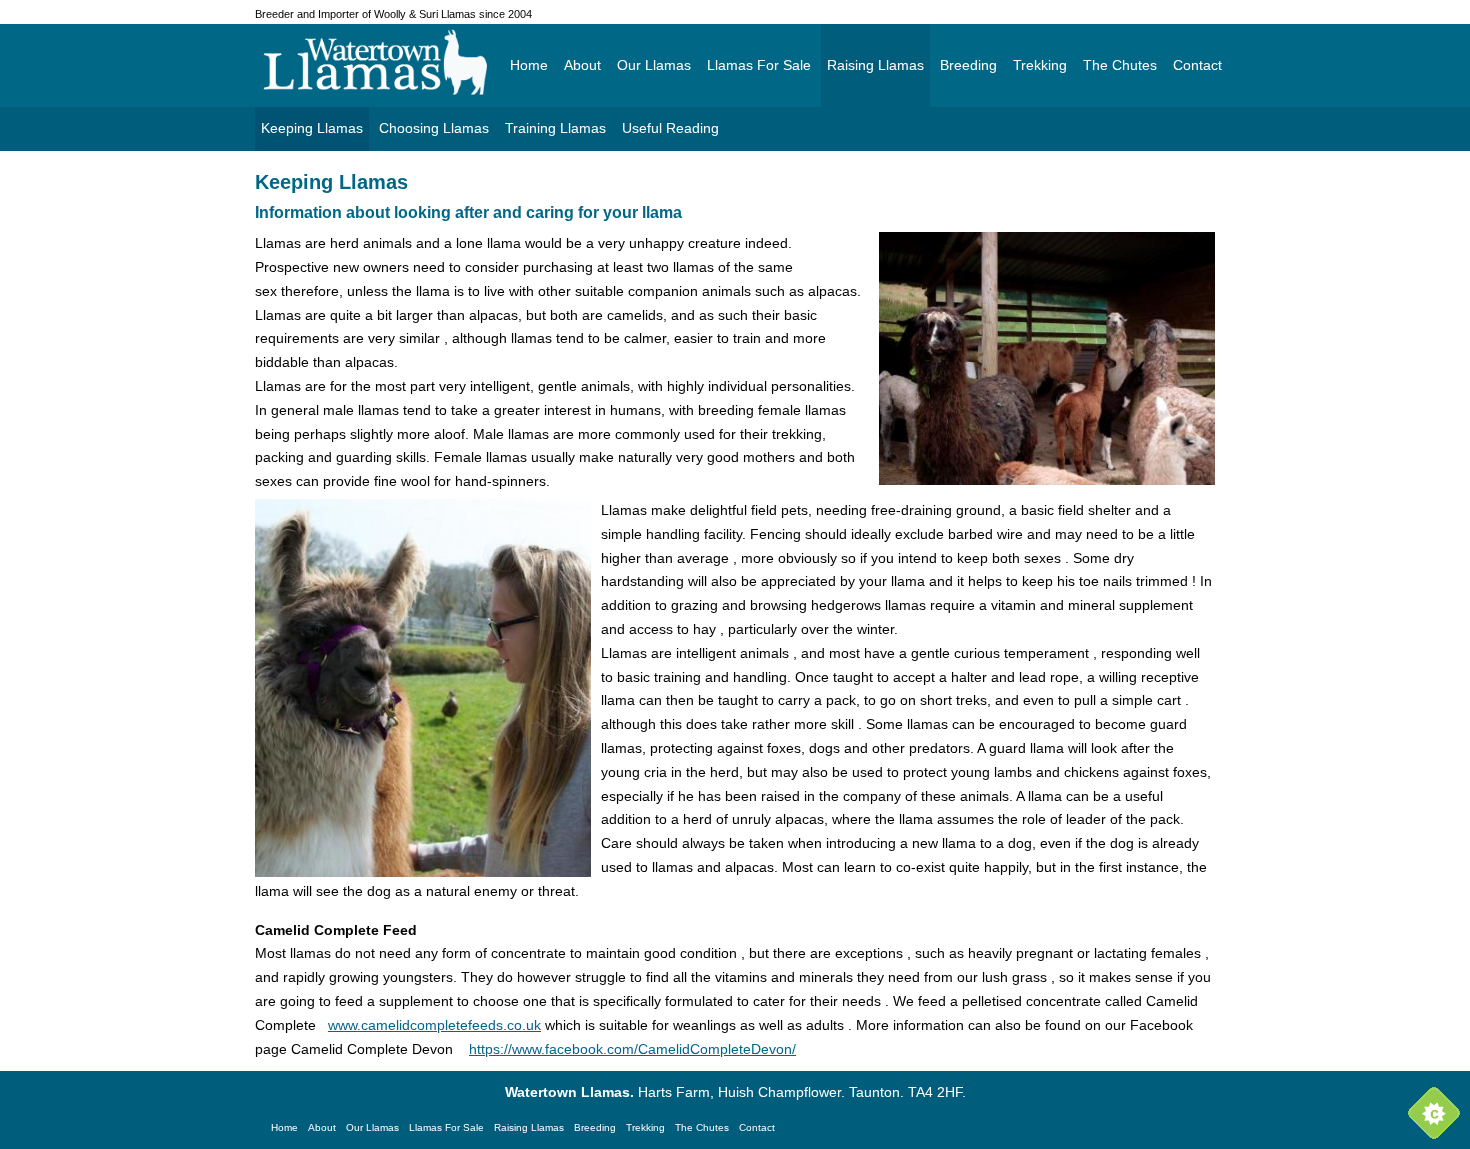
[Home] (409, 62)
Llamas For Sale (759, 65)
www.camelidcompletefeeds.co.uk (434, 1025)
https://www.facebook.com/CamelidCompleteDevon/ (632, 1049)
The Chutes (1120, 65)
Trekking (1040, 65)
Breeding (968, 65)
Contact (1197, 65)
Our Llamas (654, 65)
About (582, 65)
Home (529, 65)
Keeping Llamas (312, 128)
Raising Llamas (875, 65)
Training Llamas (555, 128)
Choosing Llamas (434, 128)
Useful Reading (670, 128)
